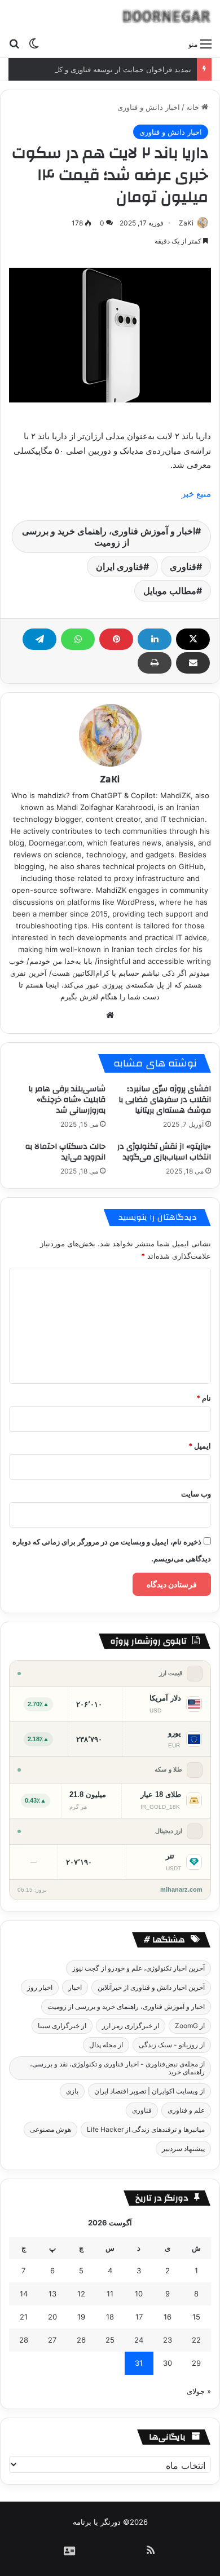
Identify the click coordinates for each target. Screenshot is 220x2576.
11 (110, 2294)
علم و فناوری (186, 2110)
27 (52, 2340)
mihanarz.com (181, 1889)
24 (139, 2340)
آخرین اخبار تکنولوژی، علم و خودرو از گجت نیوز (138, 1968)
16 (168, 2317)
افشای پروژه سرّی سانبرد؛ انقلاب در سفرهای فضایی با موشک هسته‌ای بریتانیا (165, 1100)
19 (81, 2317)
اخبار (75, 1987)
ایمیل (200, 1446)
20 (52, 2317)
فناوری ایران (120, 566)
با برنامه (85, 2522)
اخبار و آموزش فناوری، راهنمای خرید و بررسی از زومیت (109, 537)
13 (52, 2294)
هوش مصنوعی (50, 2129)
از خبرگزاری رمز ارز (131, 2026)
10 (139, 2294)
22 (196, 2340)
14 (24, 2294)
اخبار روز (40, 1987)
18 (110, 2317)
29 (196, 2363)
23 (168, 2340)
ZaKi (186, 223)
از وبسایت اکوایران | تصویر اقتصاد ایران (149, 2091)
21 (24, 2317)
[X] (193, 639)
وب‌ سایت (196, 1494)
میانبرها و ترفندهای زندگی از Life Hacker (146, 2129)
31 (139, 2363)
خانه (194, 107)
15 (196, 2317)
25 (110, 2340)
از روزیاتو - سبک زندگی (172, 2045)
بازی (72, 2091)
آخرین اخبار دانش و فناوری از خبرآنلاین (151, 1987)
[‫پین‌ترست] (116, 639)
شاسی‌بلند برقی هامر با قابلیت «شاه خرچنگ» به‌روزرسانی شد (67, 1100)
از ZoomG (190, 2026)
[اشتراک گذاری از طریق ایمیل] (193, 663)
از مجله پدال (106, 2045)
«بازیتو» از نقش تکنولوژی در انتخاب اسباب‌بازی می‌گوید (164, 1152)
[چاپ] (155, 663)
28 (24, 2340)
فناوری (183, 566)
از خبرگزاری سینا (62, 2026)
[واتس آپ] (78, 639)
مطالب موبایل (170, 591)
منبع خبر (196, 493)
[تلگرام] (39, 639)
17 (139, 2317)
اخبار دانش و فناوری (149, 107)
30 (168, 2363)
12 (81, 2294)
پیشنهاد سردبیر (183, 2148)
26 (81, 2340)
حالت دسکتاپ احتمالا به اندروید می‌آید (65, 1152)
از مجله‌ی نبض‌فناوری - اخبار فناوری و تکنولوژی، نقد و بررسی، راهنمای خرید (117, 2068)
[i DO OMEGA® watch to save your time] (166, 16)
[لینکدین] (155, 639)
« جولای (199, 2391)
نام (204, 1398)
